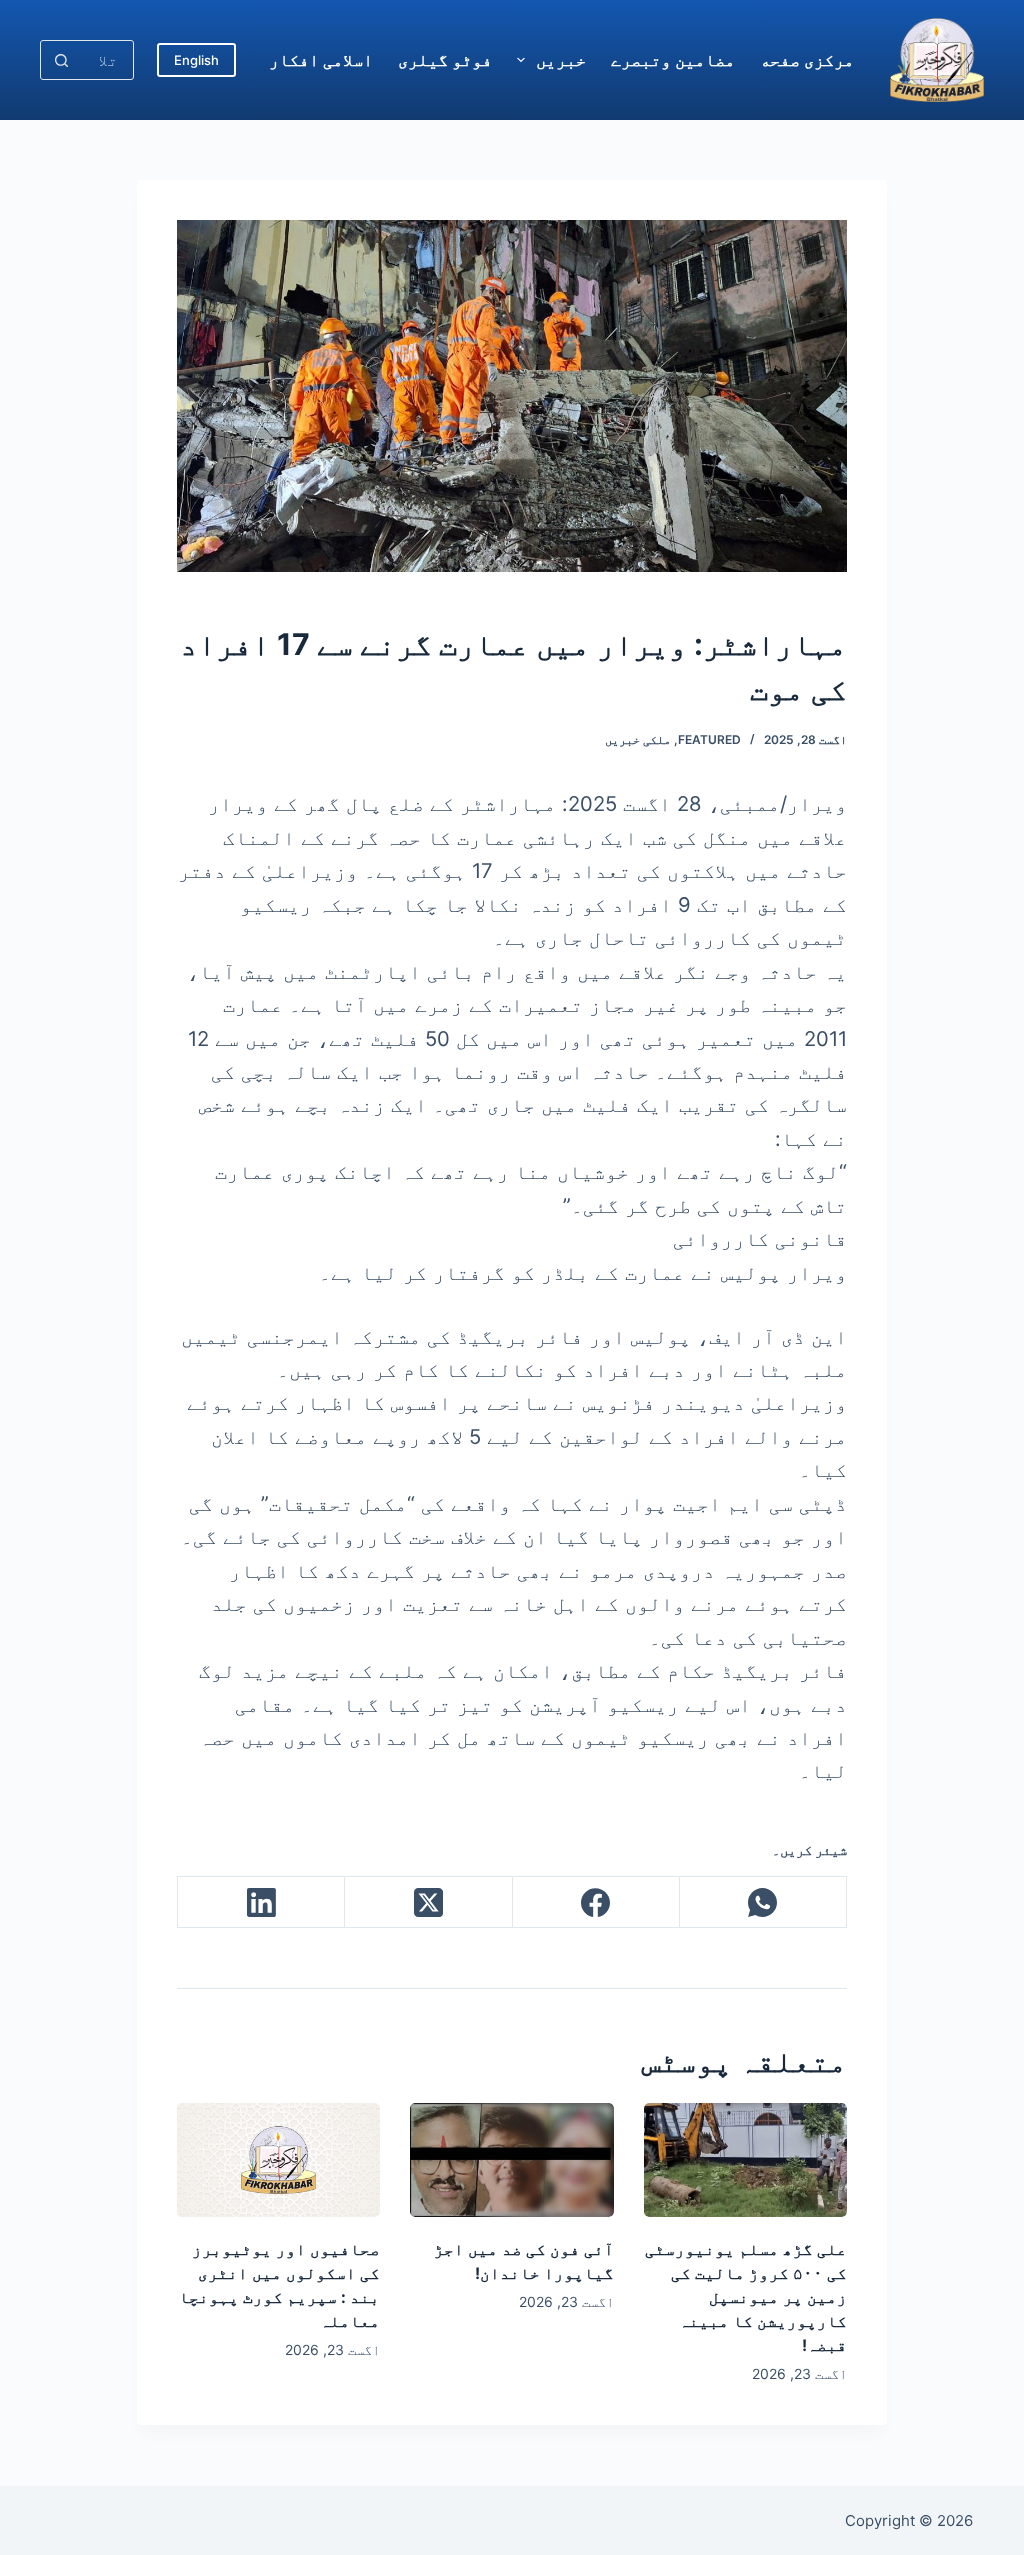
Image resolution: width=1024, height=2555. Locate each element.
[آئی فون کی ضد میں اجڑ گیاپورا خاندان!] (511, 2160)
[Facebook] (595, 1902)
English (196, 60)
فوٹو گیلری (445, 60)
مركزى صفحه (807, 60)
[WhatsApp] (762, 1902)
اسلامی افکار (321, 60)
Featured (709, 739)
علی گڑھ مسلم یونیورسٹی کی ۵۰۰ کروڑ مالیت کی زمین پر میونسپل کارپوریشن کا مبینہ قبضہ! (746, 2297)
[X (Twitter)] (427, 1902)
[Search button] (61, 60)
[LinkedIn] (260, 1902)
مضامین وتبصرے (673, 60)
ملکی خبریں (638, 739)
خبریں (561, 60)
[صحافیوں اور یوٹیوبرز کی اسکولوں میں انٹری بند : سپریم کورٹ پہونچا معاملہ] (278, 2160)
